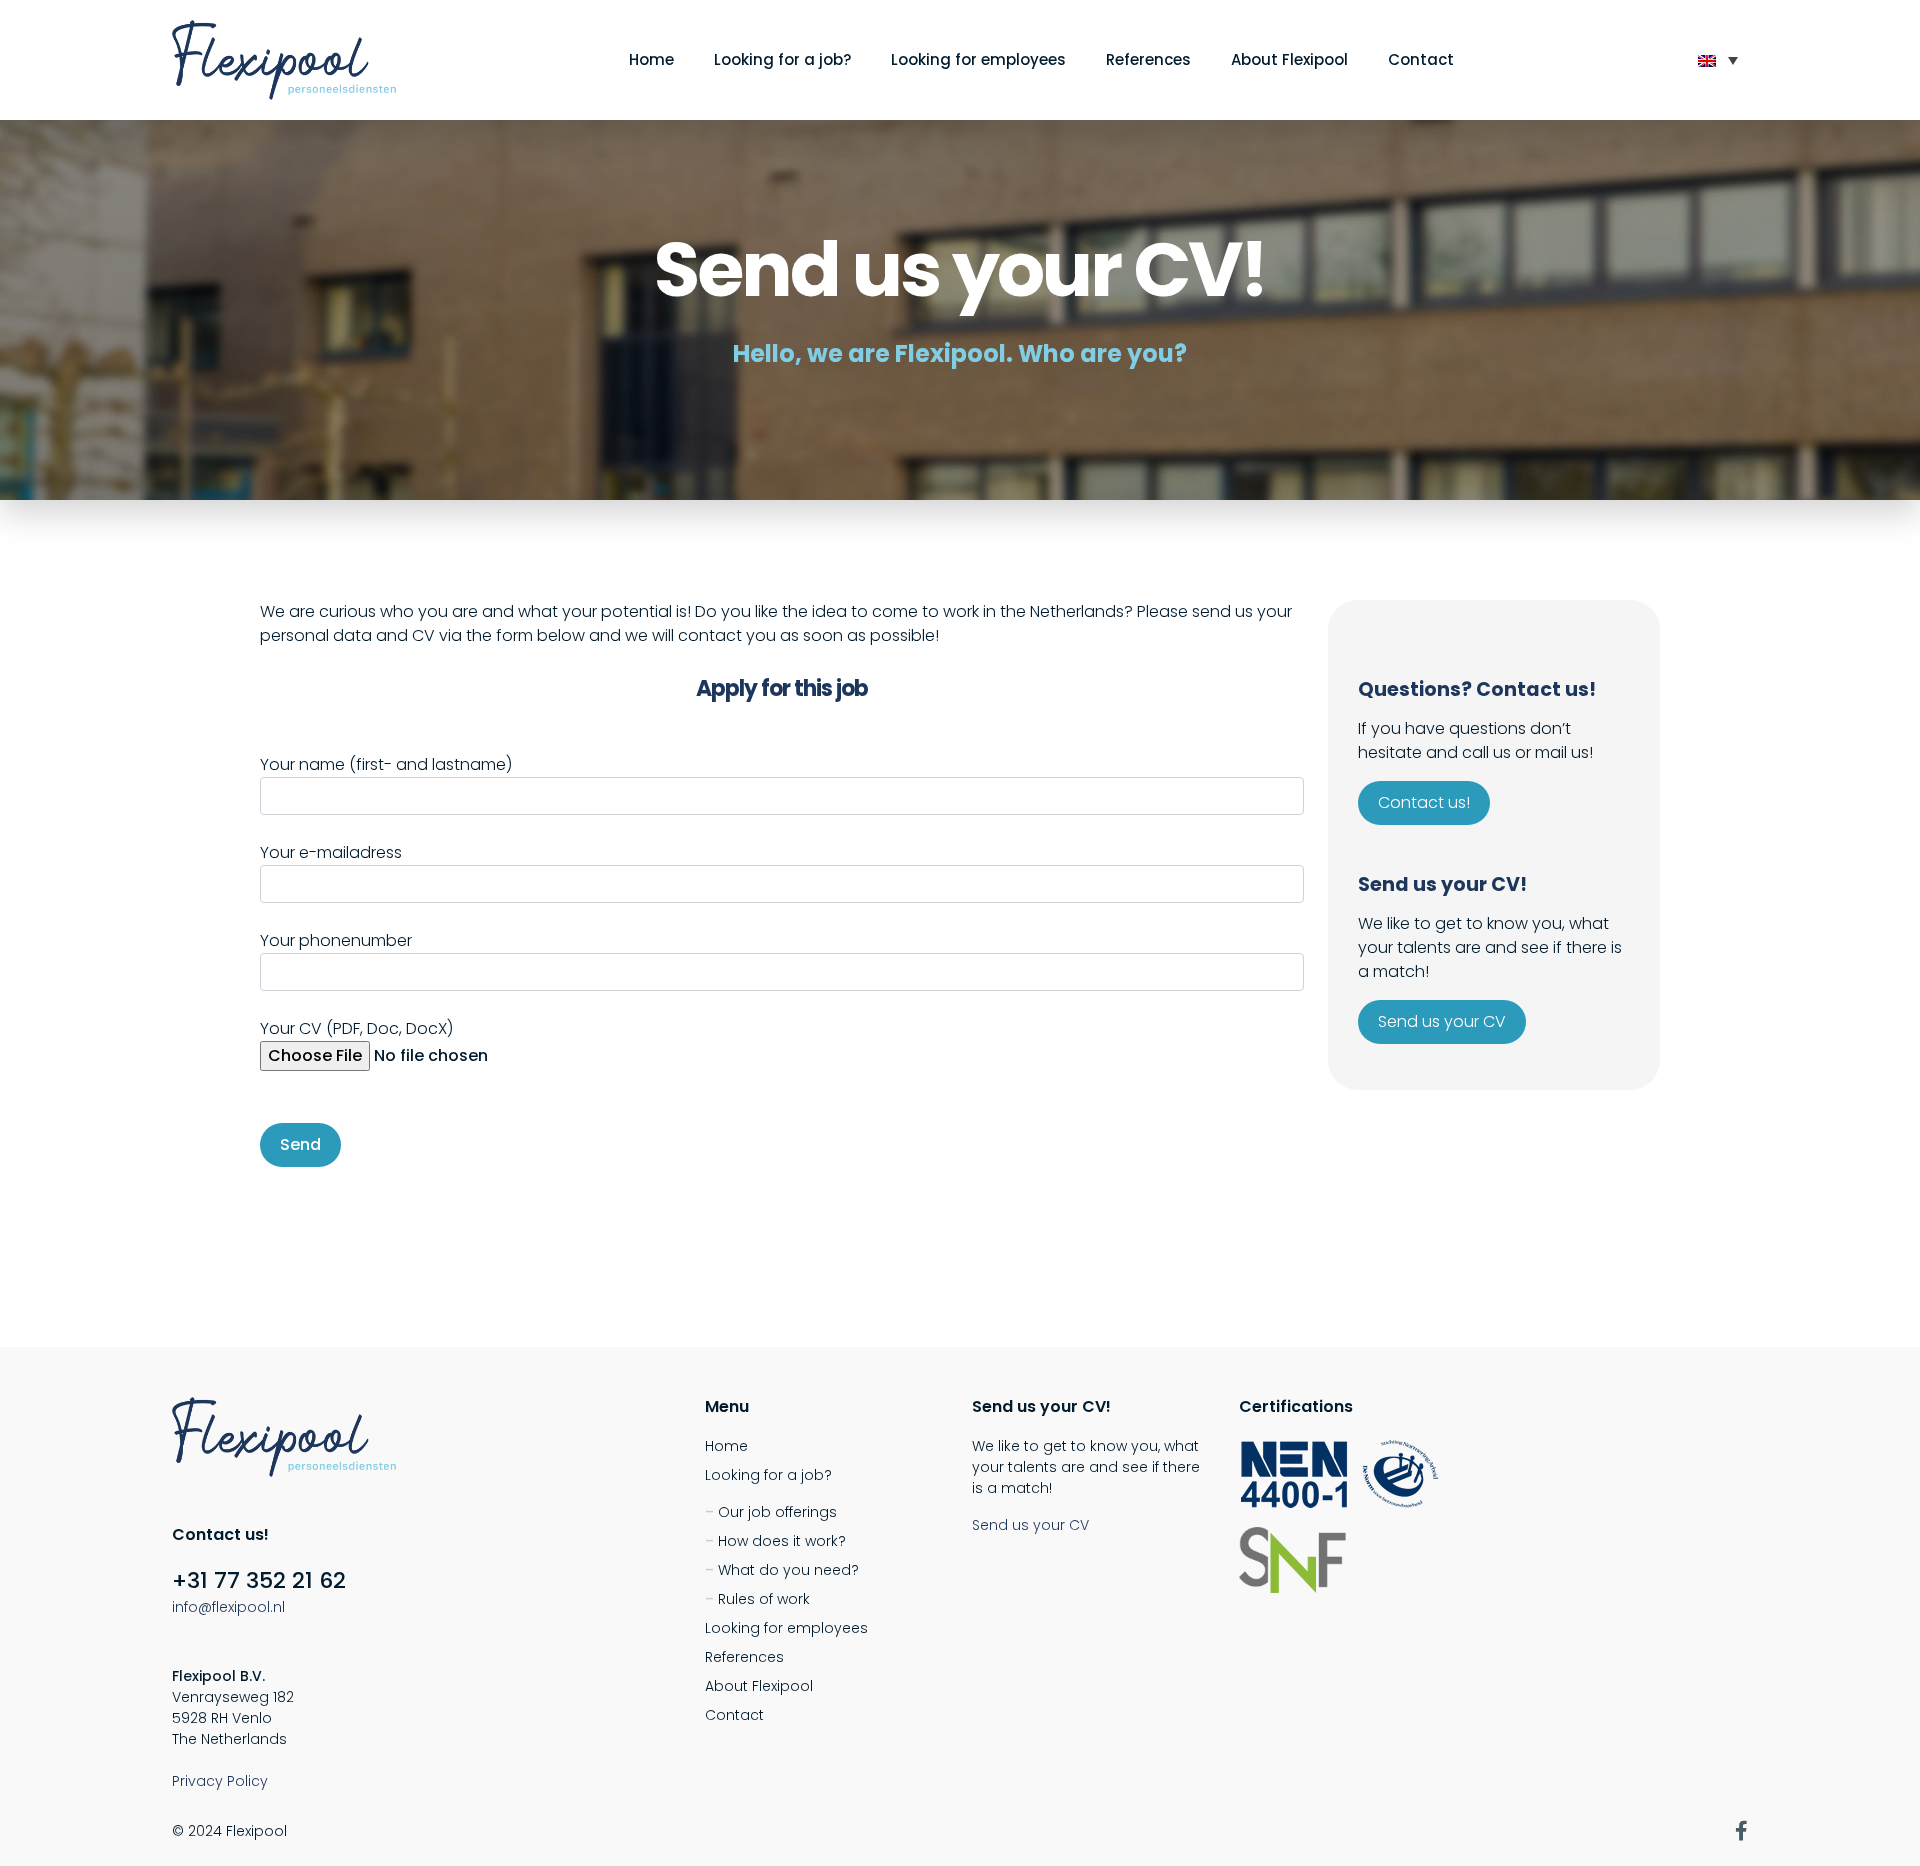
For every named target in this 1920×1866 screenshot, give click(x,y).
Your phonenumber (336, 940)
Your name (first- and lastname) (386, 764)
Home (651, 59)
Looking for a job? (782, 59)
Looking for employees (978, 59)
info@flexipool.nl (228, 1607)
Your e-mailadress (331, 852)
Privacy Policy (220, 1781)
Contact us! (1424, 802)
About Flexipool (1289, 59)
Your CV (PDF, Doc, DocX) (356, 1028)
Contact (1421, 59)
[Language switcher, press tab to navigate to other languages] (1718, 60)
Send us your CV (1442, 1021)
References (1148, 59)
